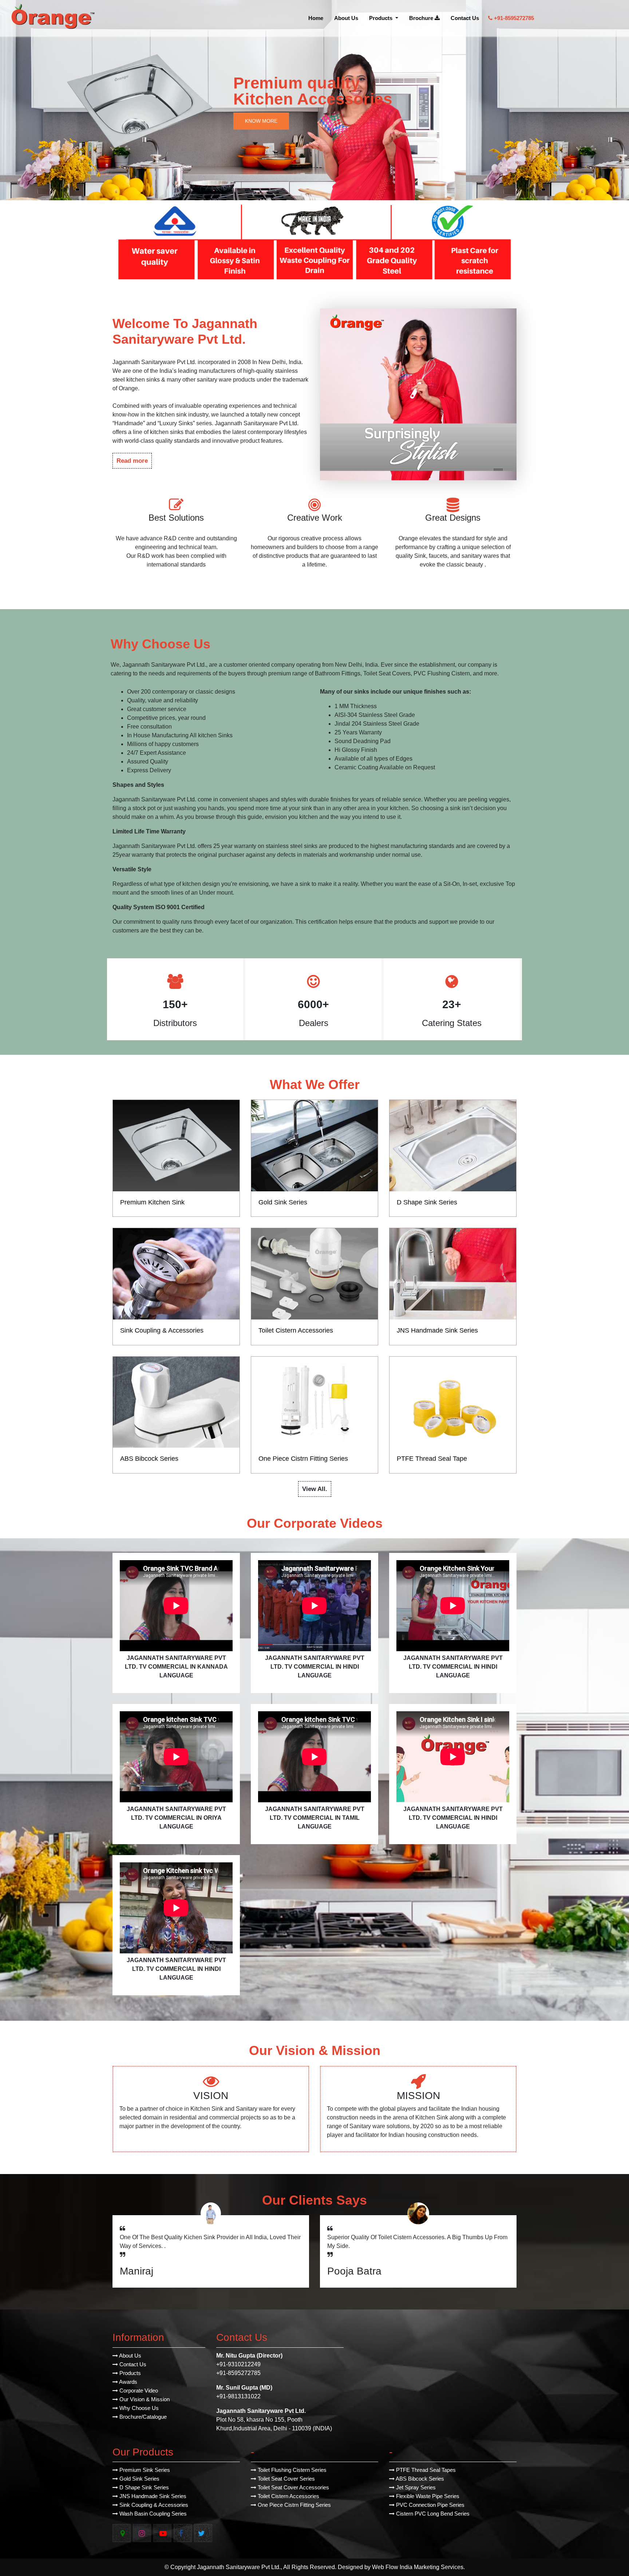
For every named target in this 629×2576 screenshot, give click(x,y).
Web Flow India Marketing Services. (418, 2567)
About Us (346, 18)
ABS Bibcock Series (419, 2479)
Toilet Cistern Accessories (288, 2496)
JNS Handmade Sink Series (152, 2496)
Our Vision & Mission (144, 2399)
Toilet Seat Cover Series (286, 2479)
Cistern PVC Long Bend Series (432, 2514)
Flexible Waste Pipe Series (427, 2496)
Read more (132, 461)
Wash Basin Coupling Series (152, 2514)
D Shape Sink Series (143, 2487)
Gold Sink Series (139, 2479)
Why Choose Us (138, 2408)
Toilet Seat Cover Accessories (293, 2487)
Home (316, 18)
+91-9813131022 (238, 2396)
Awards (128, 2382)
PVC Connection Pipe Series (430, 2505)
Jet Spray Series (415, 2487)
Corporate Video (138, 2390)
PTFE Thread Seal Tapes (425, 2470)
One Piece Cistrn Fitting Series (294, 2505)
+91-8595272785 (513, 18)
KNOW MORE (261, 121)
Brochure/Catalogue (142, 2417)
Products (381, 18)
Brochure (422, 18)
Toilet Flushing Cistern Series (291, 2470)
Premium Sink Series (144, 2470)
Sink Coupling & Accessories (153, 2505)
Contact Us (465, 18)
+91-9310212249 (238, 2364)
